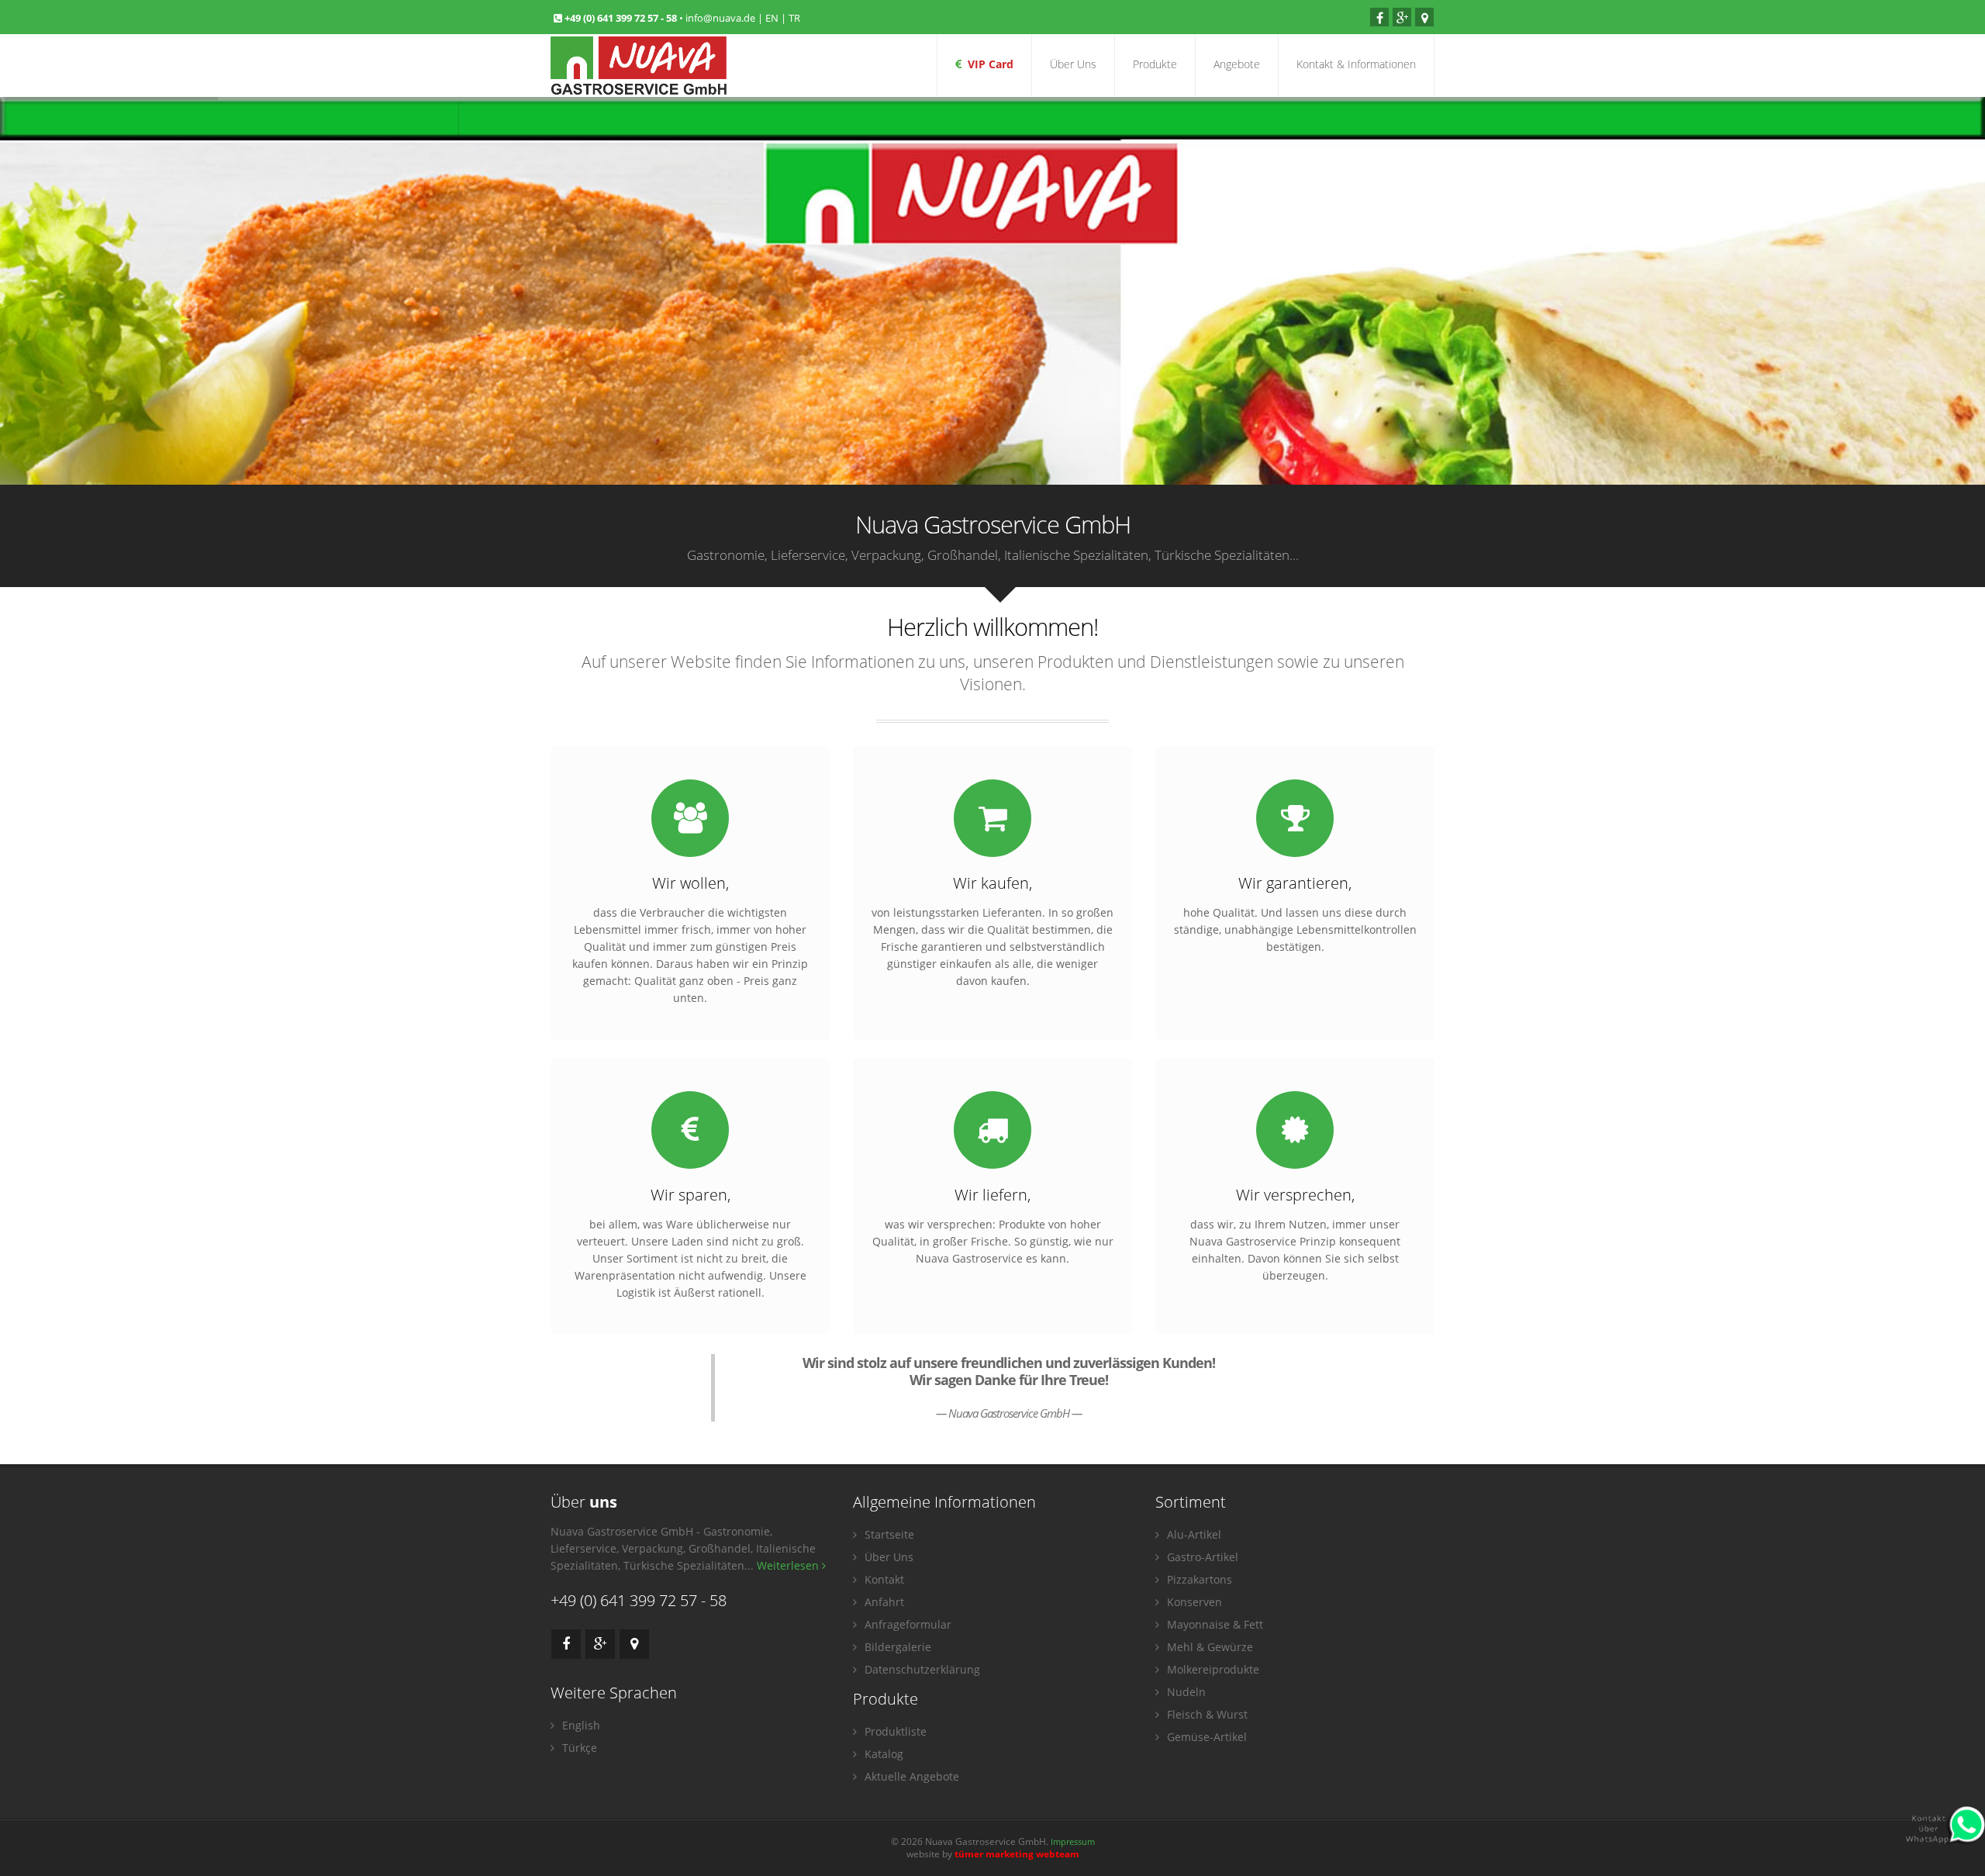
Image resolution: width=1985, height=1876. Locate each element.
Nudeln (1185, 1692)
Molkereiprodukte (1212, 1669)
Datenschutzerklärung (921, 1669)
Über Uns (1073, 64)
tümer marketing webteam (1017, 1854)
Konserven (1193, 1602)
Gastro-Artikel (1201, 1557)
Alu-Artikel (1193, 1534)
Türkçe (578, 1748)
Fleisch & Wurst (1206, 1714)
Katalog (882, 1754)
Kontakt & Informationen (1356, 64)
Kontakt (883, 1579)
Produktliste (894, 1731)
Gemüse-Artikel (1205, 1737)
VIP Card (987, 64)
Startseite (888, 1534)
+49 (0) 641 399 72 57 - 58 (622, 18)
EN (772, 18)
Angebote (1237, 64)
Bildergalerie (896, 1647)
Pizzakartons (1198, 1579)
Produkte (1155, 64)
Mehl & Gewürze (1208, 1647)
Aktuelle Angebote (910, 1776)
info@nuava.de (720, 18)
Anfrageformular (906, 1624)
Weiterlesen (789, 1565)
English (580, 1725)
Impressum (1073, 1841)
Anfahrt (883, 1602)
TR (794, 18)
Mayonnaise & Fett (1213, 1624)
